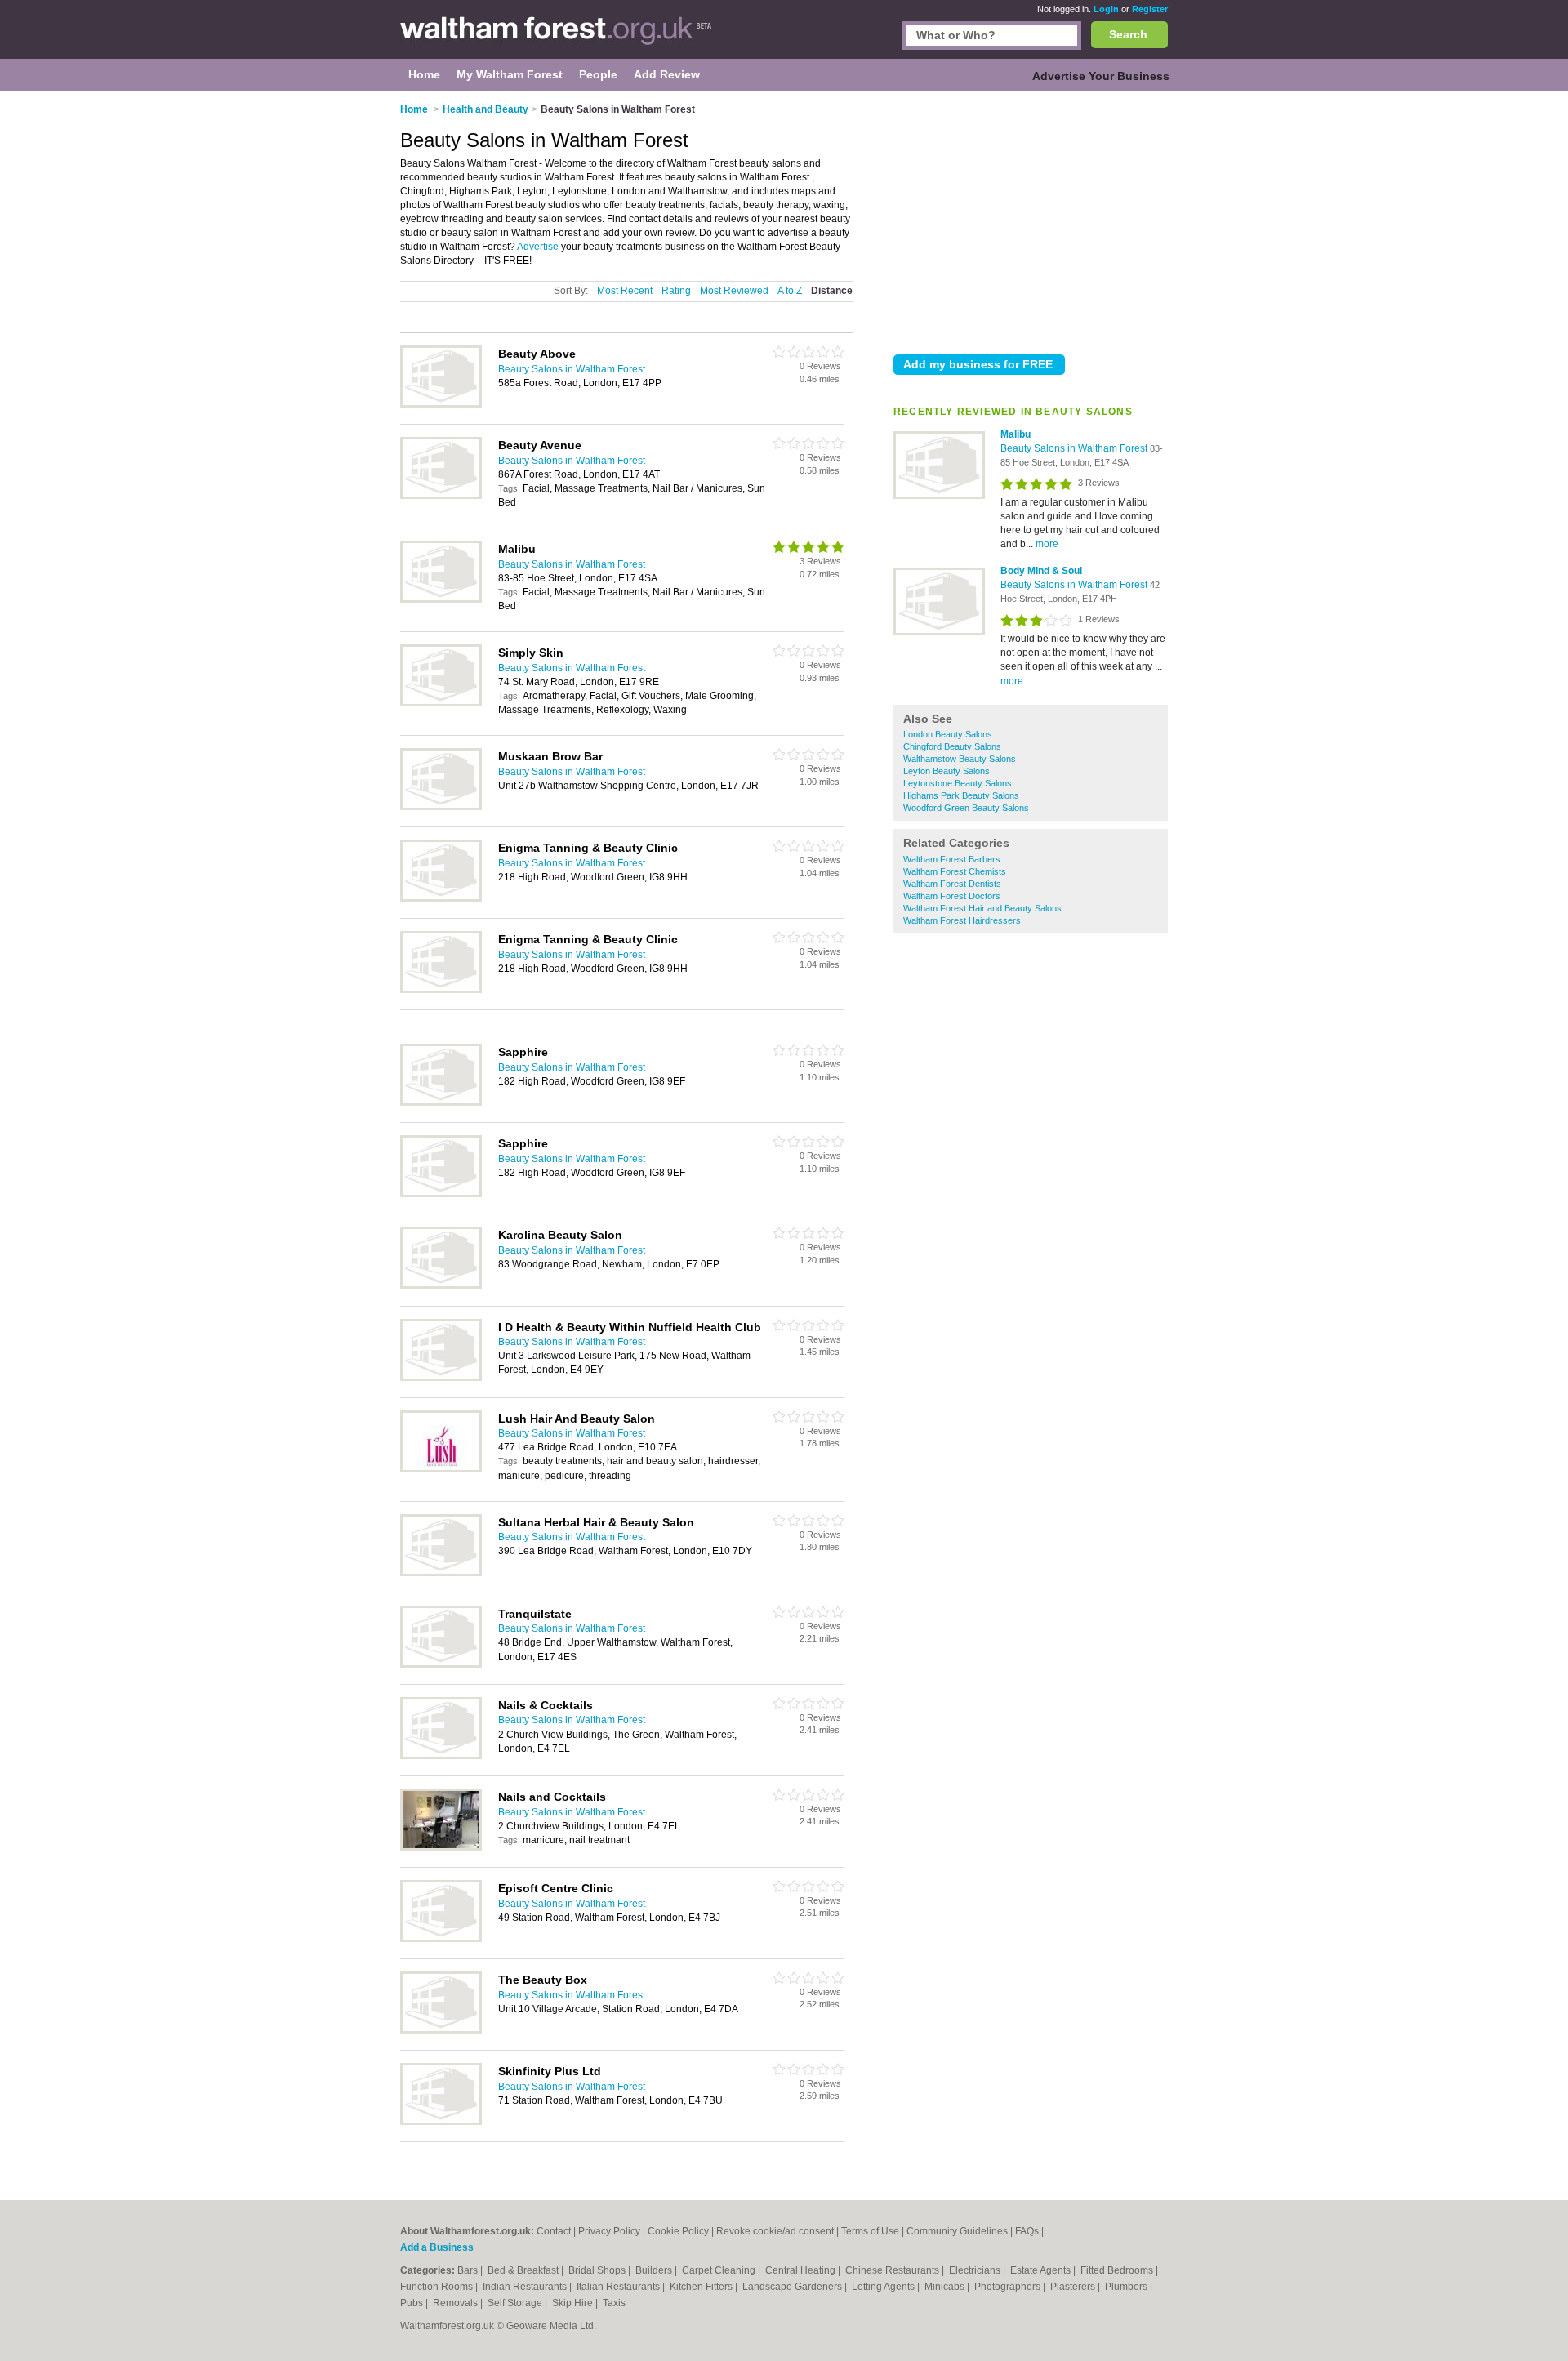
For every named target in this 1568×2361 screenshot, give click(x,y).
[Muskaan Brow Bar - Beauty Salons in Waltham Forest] (441, 807)
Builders (655, 2270)
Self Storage (516, 2303)
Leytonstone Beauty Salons (958, 783)
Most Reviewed (734, 291)
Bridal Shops (598, 2270)
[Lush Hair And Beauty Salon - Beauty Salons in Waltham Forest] (441, 1469)
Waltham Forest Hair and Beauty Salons (982, 908)
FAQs (1027, 2231)
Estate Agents (1042, 2270)
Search (1128, 34)
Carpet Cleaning (720, 2270)
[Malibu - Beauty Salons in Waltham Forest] (939, 496)
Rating (676, 291)
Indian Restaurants (526, 2287)
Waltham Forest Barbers (952, 859)
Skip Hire (574, 2303)
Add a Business (437, 2247)
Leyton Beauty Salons (947, 771)
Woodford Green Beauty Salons (966, 808)
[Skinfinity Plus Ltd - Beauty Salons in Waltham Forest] (441, 2122)
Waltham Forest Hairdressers (962, 920)
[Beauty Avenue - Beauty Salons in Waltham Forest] (441, 496)
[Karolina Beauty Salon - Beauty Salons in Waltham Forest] (441, 1285)
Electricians (976, 2270)
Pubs (413, 2303)
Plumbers (1127, 2287)
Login (1106, 9)
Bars (469, 2270)
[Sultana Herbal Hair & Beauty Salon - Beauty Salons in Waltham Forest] (441, 1573)
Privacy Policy (609, 2231)
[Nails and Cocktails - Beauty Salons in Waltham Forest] (441, 1847)
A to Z (790, 291)
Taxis (614, 2303)
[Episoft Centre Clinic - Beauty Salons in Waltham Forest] (441, 1939)
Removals (457, 2303)
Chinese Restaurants (893, 2270)
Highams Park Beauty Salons (961, 795)
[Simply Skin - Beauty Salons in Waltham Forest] (441, 703)
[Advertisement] (1031, 220)
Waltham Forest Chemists (955, 871)
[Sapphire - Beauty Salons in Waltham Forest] (441, 1103)
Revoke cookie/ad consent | (779, 2231)
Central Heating (802, 2270)
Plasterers (1074, 2287)
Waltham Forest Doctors (952, 896)
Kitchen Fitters (702, 2287)
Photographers (1009, 2287)
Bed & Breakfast (524, 2270)
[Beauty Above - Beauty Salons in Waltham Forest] (441, 404)
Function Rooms (438, 2287)
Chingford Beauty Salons (952, 746)
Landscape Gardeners (793, 2287)
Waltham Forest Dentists (952, 884)
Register (1150, 9)
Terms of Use (870, 2231)
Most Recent (625, 291)
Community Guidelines (957, 2231)
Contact (554, 2231)
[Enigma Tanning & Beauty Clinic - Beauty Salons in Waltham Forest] (441, 898)
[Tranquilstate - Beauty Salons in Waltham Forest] (441, 1664)
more (1047, 544)
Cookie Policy (678, 2231)
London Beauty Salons (948, 734)
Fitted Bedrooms (1118, 2270)
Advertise (538, 247)
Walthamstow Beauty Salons (960, 759)
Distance (832, 291)
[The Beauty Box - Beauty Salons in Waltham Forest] (441, 2030)
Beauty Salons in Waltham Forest (1075, 448)
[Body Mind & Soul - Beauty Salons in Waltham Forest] (939, 632)
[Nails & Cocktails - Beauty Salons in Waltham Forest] (441, 1756)
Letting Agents (884, 2287)
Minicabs (946, 2287)
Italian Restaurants (619, 2287)
